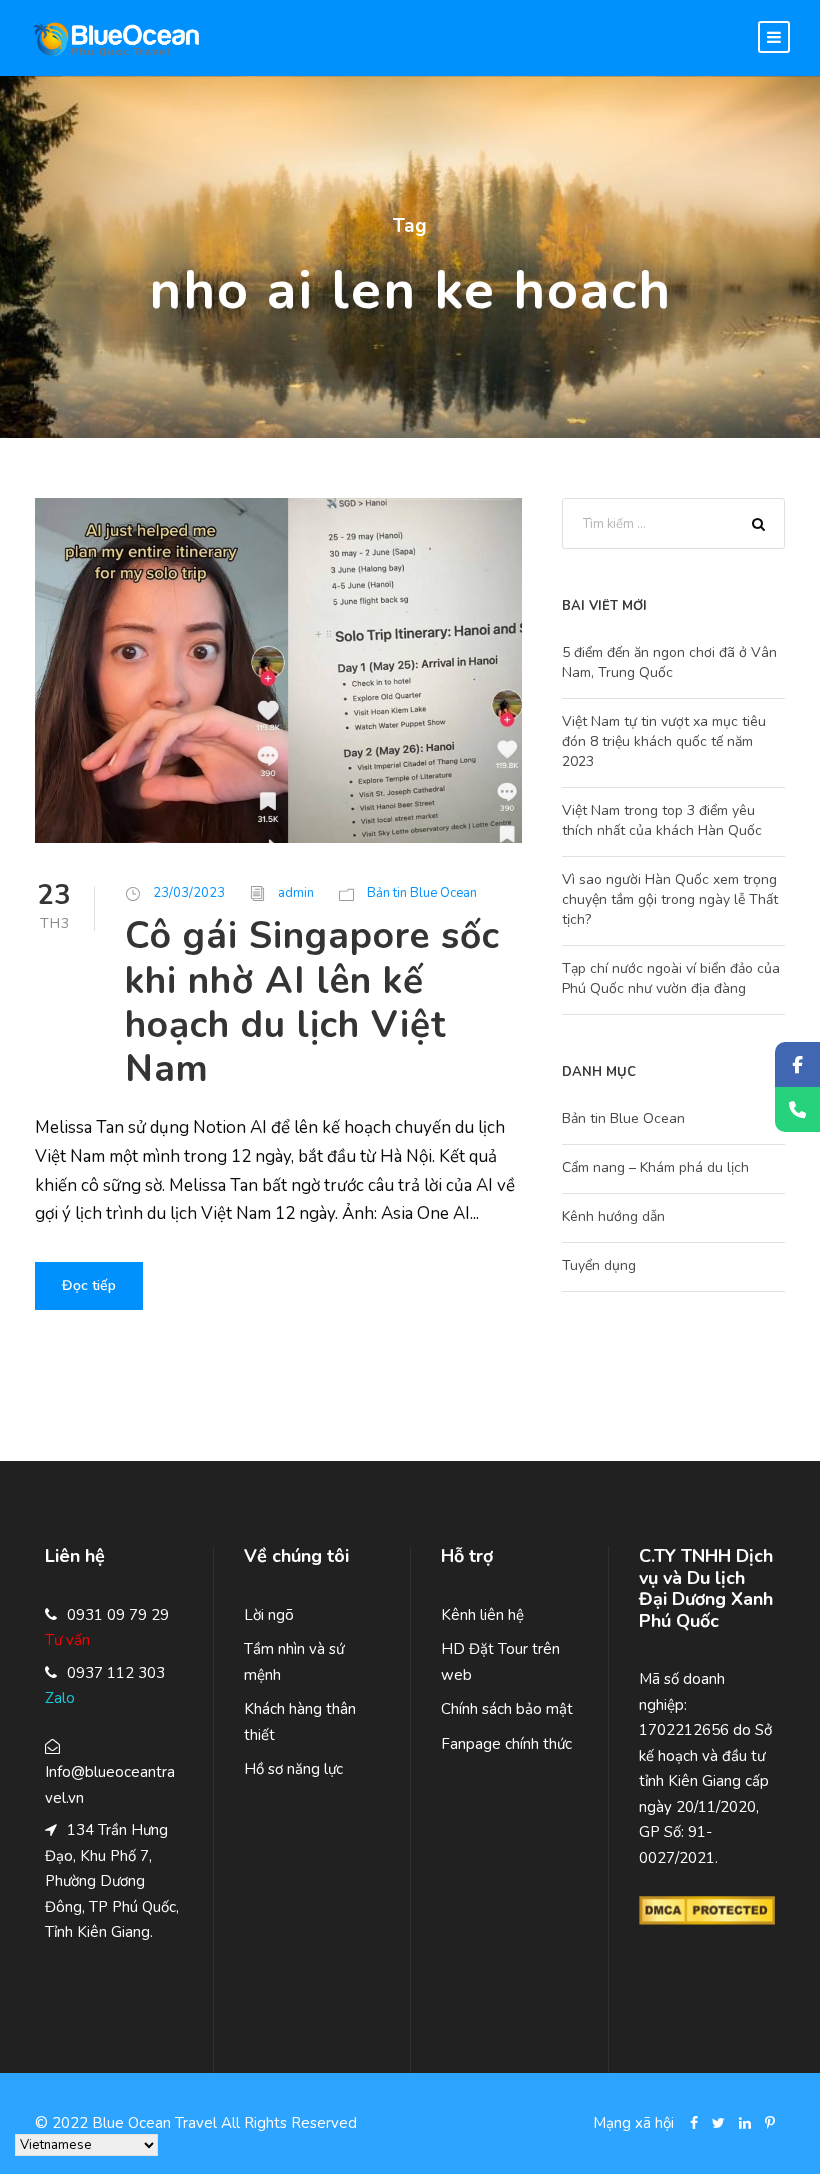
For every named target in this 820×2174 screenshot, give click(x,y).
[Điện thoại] (797, 1109)
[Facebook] (797, 1064)
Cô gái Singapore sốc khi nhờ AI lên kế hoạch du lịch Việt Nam (312, 1002)
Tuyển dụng (599, 1265)
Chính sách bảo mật (507, 1709)
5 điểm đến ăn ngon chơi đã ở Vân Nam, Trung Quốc (669, 662)
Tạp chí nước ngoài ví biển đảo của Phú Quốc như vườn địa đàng (671, 978)
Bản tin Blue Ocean (422, 893)
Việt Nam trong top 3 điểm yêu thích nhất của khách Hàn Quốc (662, 820)
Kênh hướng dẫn (613, 1216)
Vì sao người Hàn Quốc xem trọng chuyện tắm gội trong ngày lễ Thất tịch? (670, 899)
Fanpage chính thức (506, 1744)
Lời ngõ (269, 1615)
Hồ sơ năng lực (293, 1769)
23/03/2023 (189, 893)
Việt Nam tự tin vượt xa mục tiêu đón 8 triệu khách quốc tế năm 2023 (664, 741)
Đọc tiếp (89, 1285)
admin (296, 893)
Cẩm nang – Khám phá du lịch (655, 1167)
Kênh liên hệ (482, 1615)
